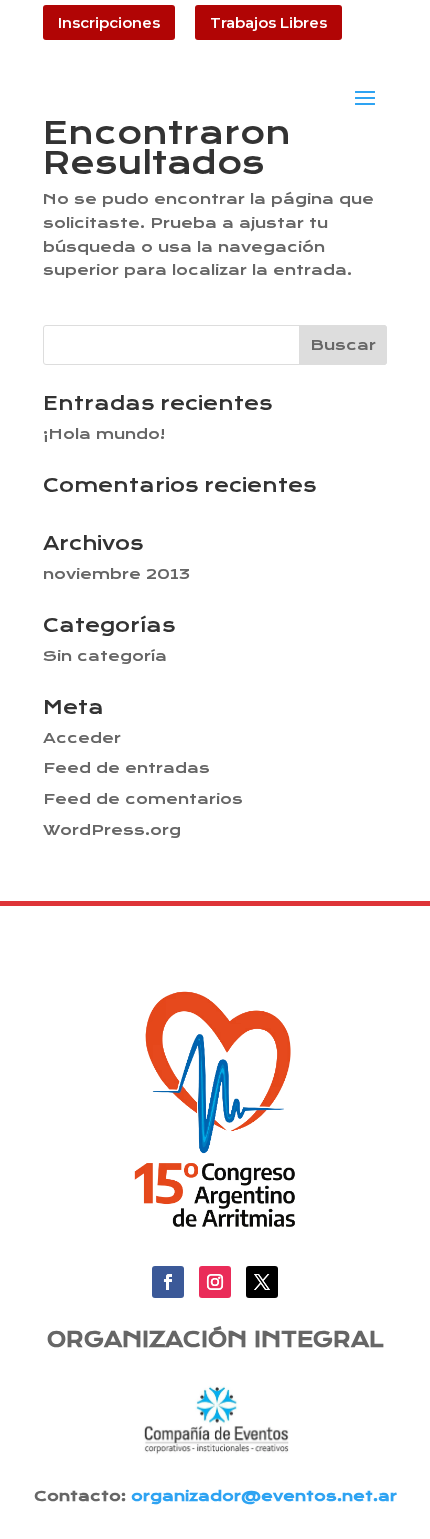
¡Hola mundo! (104, 434)
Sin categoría (105, 656)
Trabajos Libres (268, 22)
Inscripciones (109, 22)
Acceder (82, 738)
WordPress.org (112, 830)
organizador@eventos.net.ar (264, 1496)
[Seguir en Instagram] (215, 1282)
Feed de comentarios (143, 799)
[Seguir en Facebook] (168, 1282)
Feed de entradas (126, 768)
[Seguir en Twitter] (262, 1282)
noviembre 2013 (116, 574)
